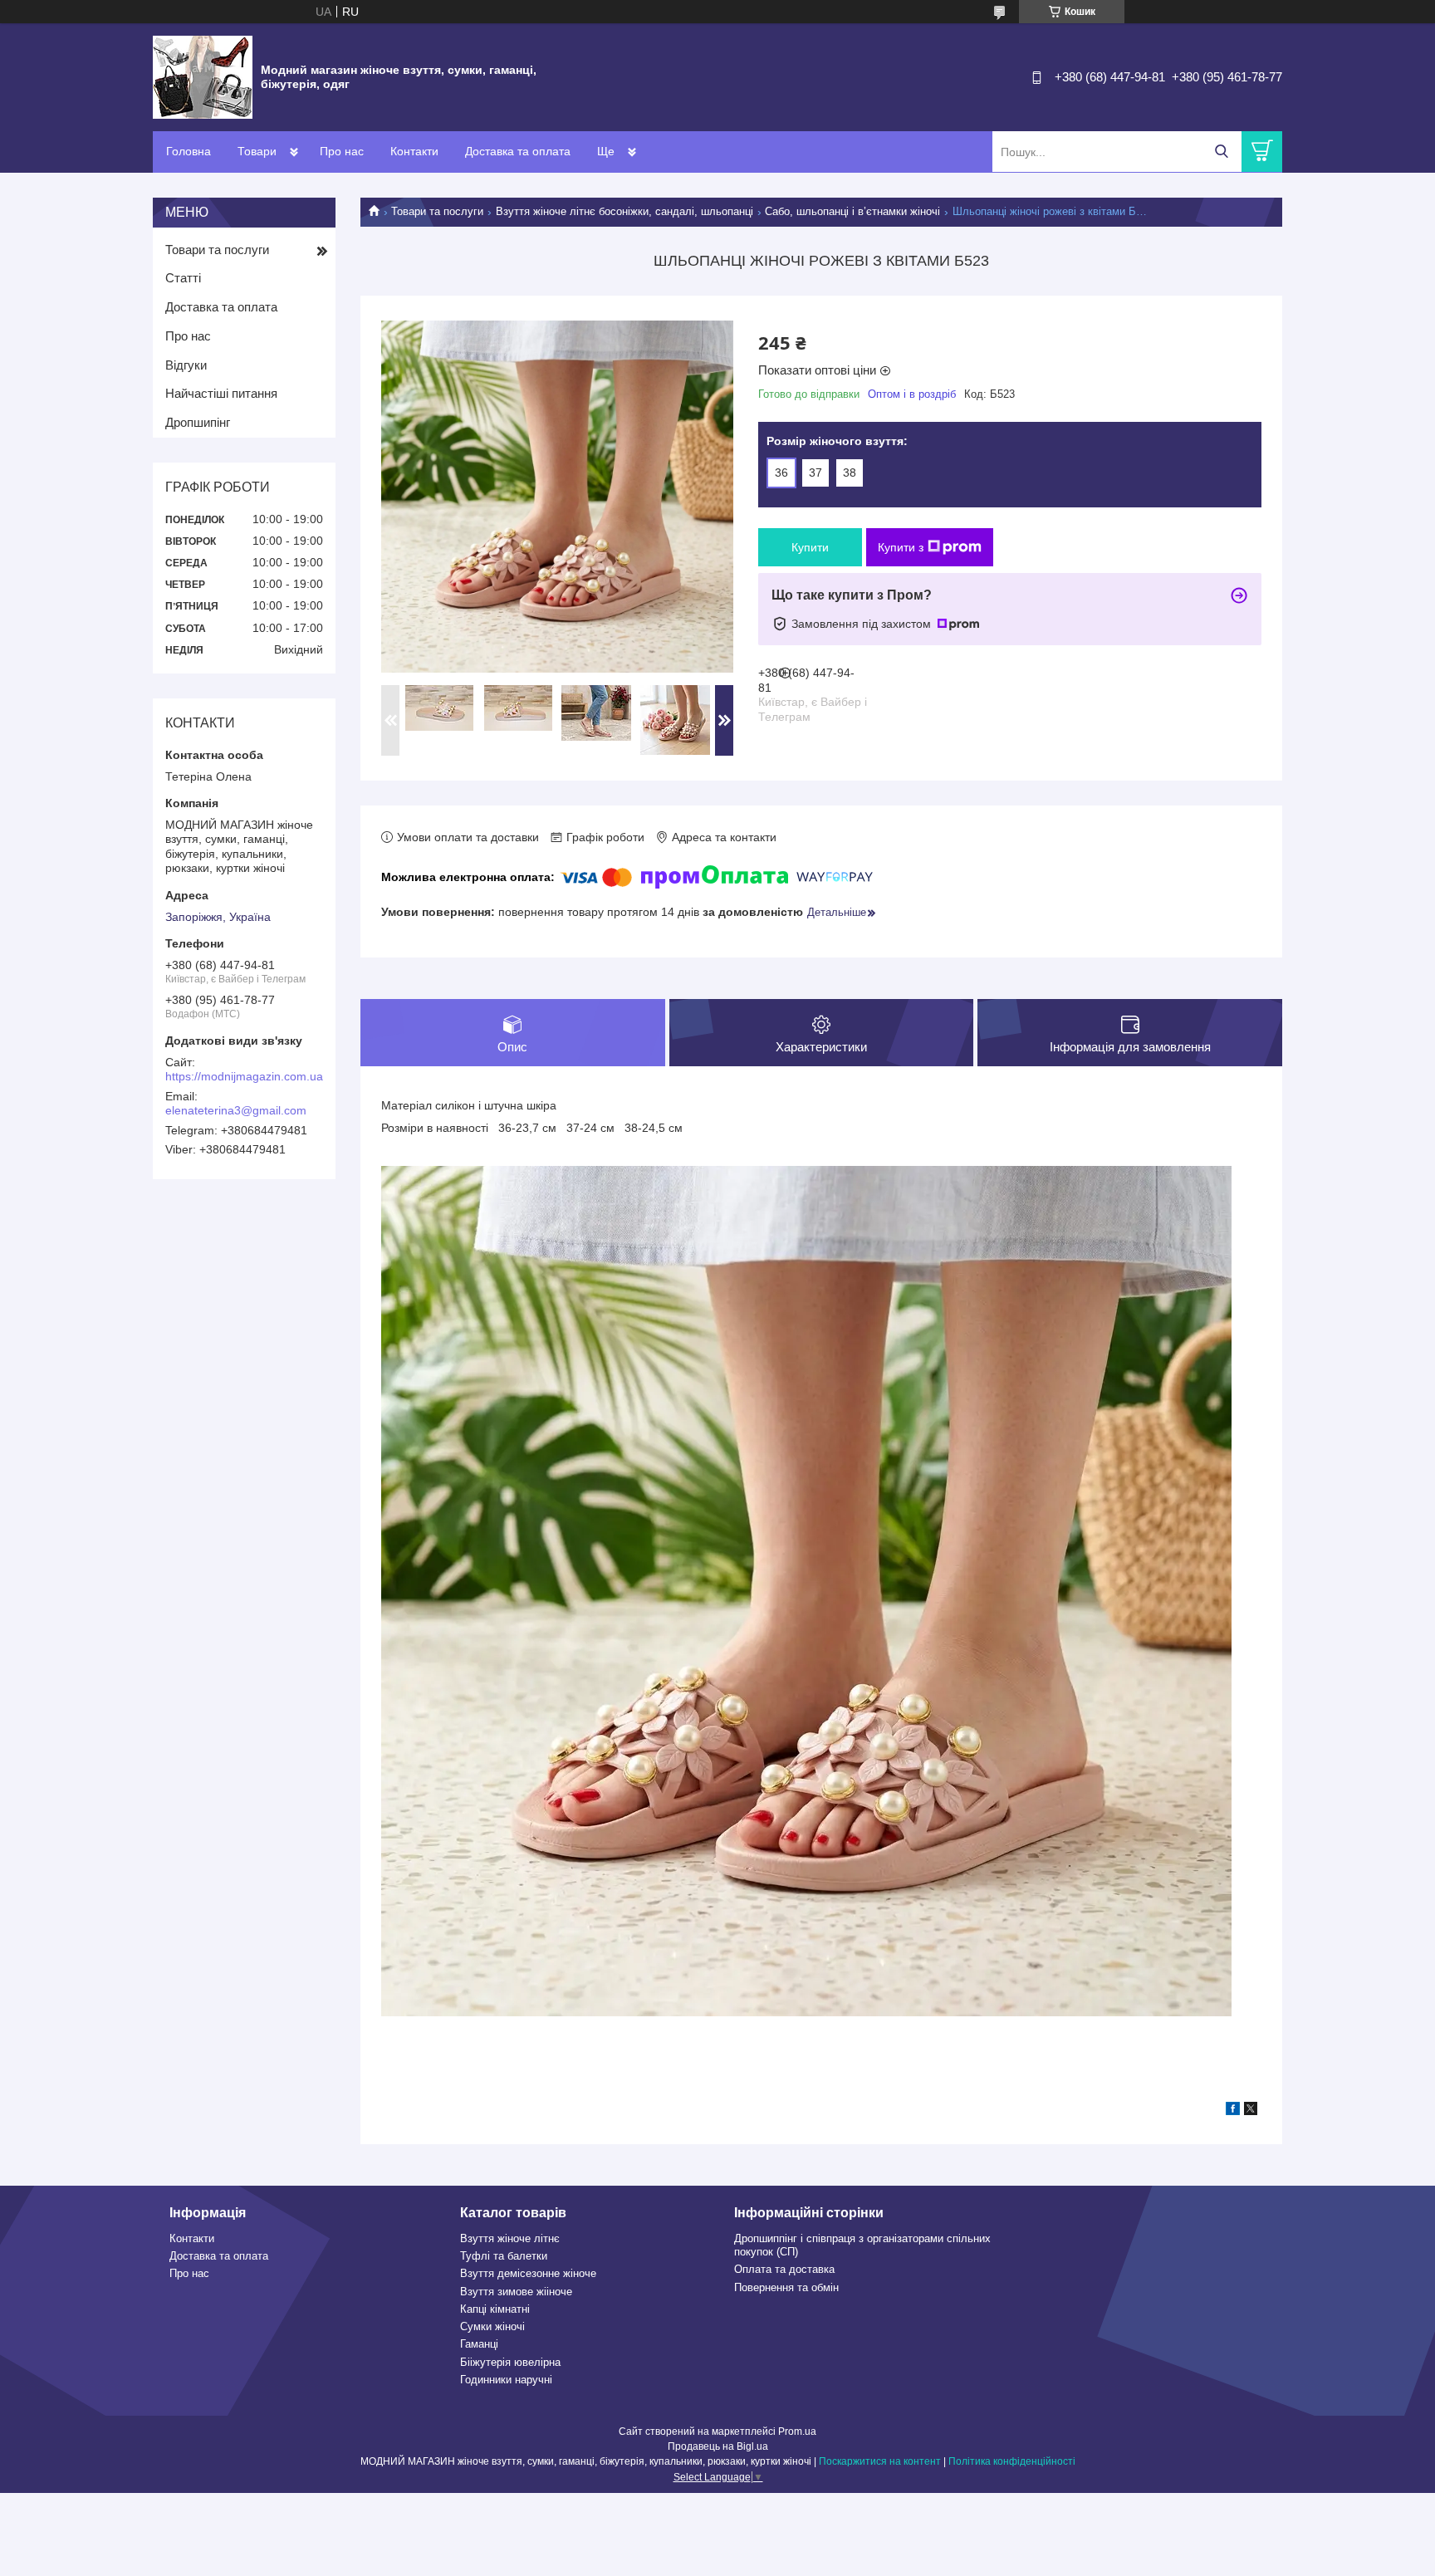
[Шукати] (1221, 152)
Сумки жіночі (492, 2326)
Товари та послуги (437, 211)
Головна (189, 151)
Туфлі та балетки (504, 2256)
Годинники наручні (506, 2380)
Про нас (342, 151)
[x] (1251, 2111)
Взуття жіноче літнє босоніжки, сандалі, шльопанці (624, 211)
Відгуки (186, 365)
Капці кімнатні (495, 2309)
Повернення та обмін (786, 2287)
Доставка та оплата (518, 151)
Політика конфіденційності (1012, 2461)
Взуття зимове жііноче (516, 2292)
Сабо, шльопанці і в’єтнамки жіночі (852, 211)
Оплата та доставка (784, 2269)
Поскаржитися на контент (880, 2461)
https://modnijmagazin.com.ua (244, 1076)
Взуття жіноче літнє (510, 2238)
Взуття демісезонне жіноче (528, 2273)
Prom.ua (797, 2432)
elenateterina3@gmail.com (236, 1110)
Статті (183, 278)
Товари (257, 151)
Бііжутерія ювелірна (510, 2362)
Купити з (901, 547)
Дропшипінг (198, 422)
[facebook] (1233, 2111)
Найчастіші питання (221, 393)
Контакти (414, 151)
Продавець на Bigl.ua (718, 2446)
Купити (810, 547)
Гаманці (479, 2344)
